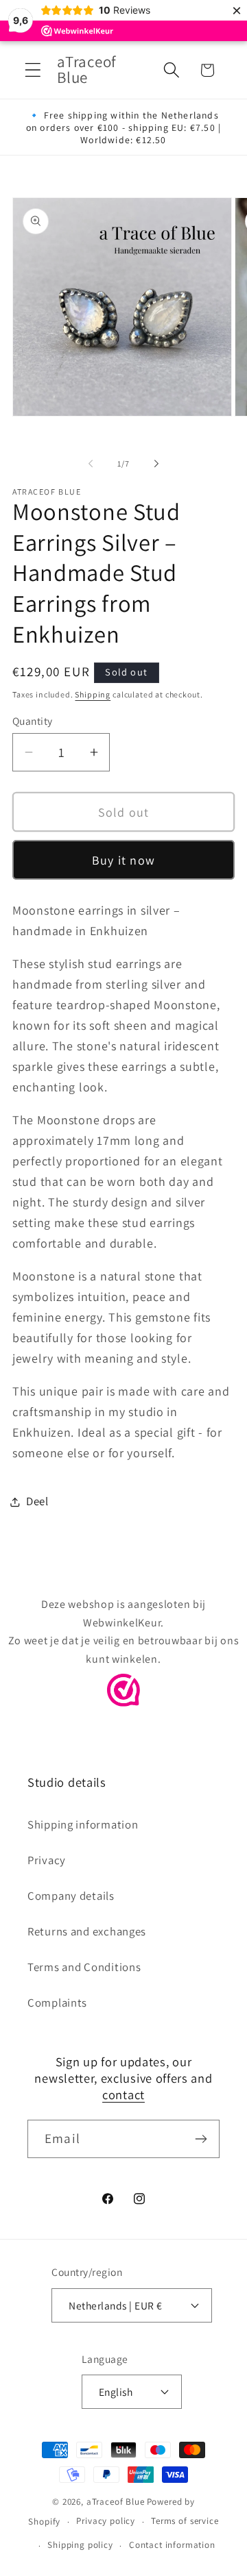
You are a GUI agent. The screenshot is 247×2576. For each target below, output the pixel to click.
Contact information (172, 2545)
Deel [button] (37, 1501)
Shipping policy (80, 2545)
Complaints (57, 2003)
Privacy (47, 1860)
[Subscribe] (201, 2139)
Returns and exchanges (87, 1931)
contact (123, 2094)
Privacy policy (106, 2521)
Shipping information (83, 1824)
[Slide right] (156, 464)
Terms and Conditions (84, 1967)
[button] (33, 70)
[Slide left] (91, 464)
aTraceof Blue (116, 2502)
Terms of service (185, 2521)
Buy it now (123, 860)
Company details (71, 1896)
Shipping (93, 694)
